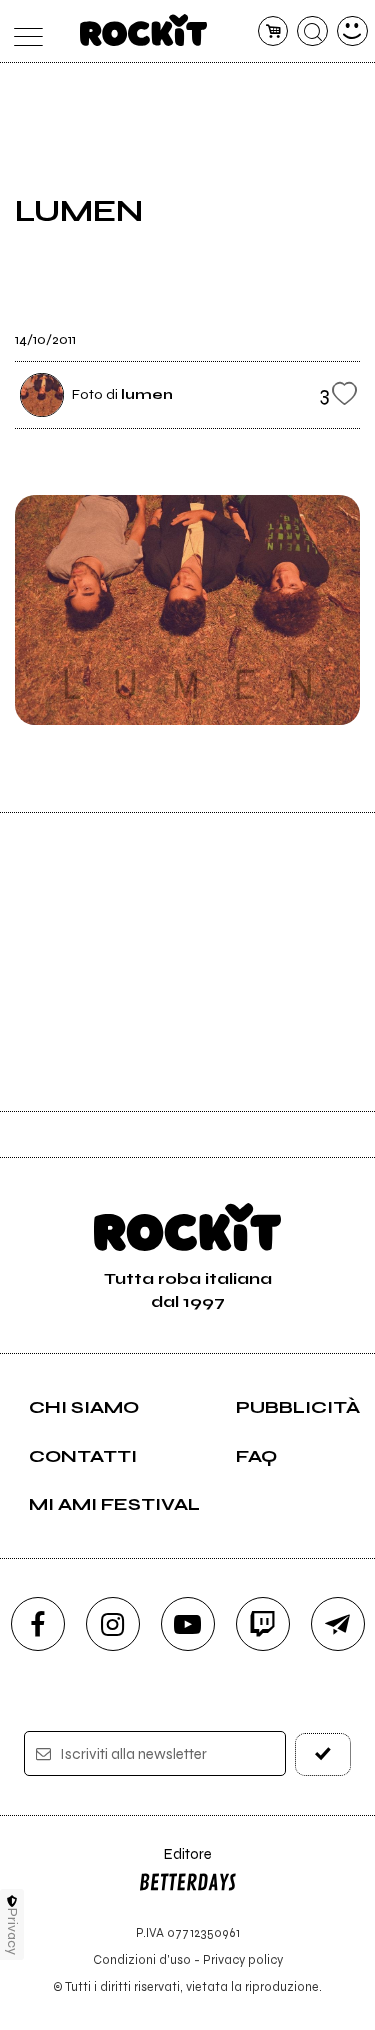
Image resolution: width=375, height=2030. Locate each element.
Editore (175, 1863)
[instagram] (113, 1624)
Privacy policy (243, 1959)
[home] (143, 30)
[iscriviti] (323, 1754)
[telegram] (338, 1624)
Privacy (12, 1931)
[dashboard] (352, 31)
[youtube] (188, 1624)
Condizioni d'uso (142, 1959)
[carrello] (273, 31)
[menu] (23, 31)
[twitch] (263, 1624)
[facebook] (38, 1624)
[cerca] (312, 31)
